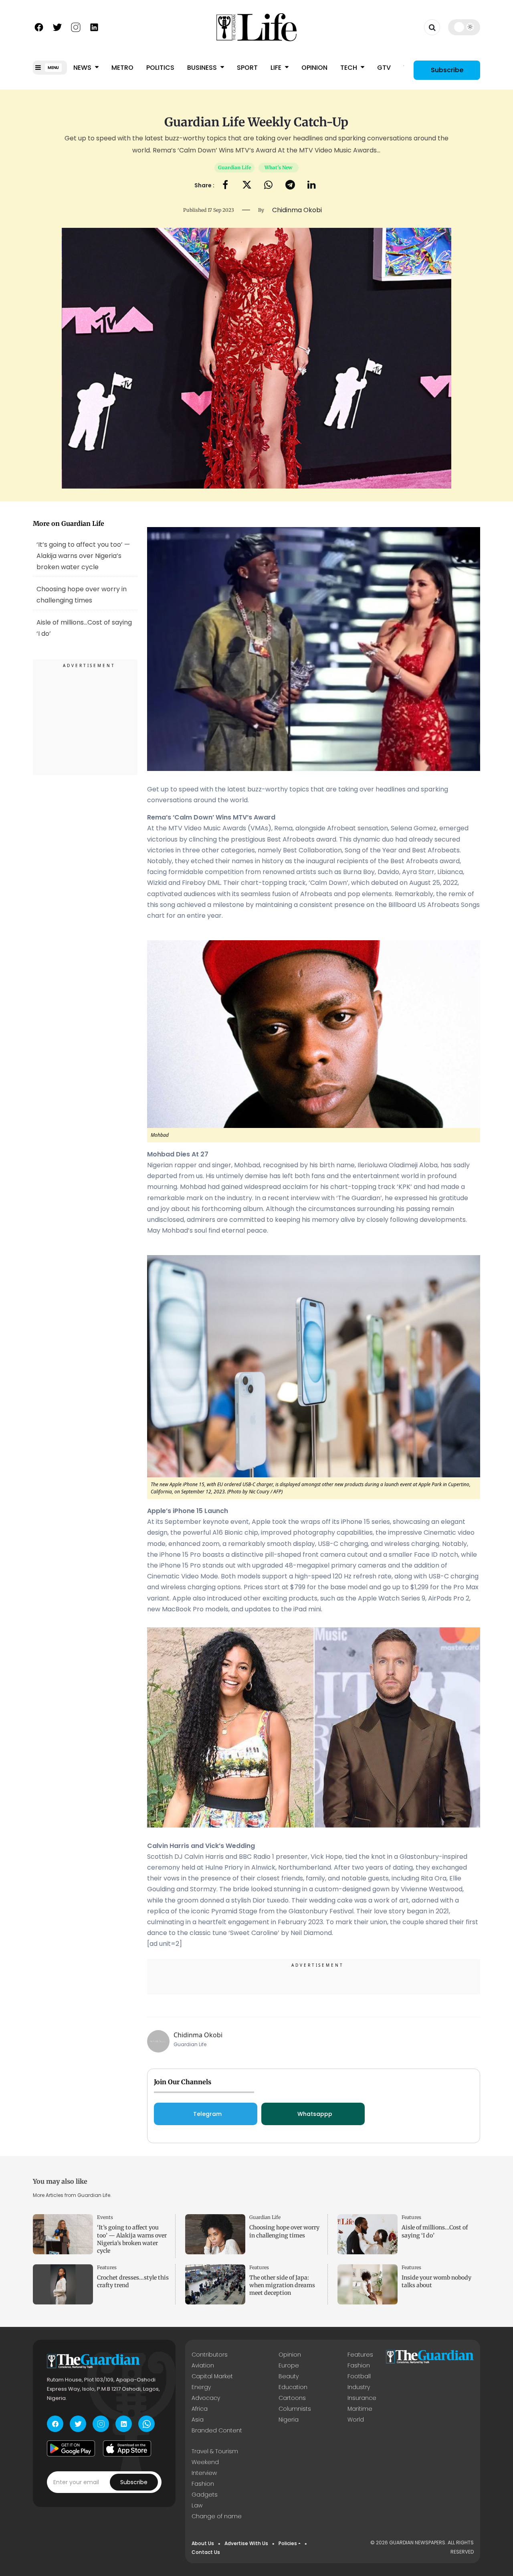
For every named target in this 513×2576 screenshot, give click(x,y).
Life (277, 68)
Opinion (314, 68)
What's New (278, 167)
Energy (201, 2387)
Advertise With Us (246, 2543)
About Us (203, 2543)
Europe (289, 2365)
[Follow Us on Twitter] (57, 26)
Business (203, 68)
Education (293, 2387)
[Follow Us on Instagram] (76, 26)
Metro (122, 68)
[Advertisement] (85, 718)
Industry (359, 2387)
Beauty (289, 2376)
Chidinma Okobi (198, 2035)
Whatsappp (315, 2114)
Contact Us (206, 2552)
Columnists (295, 2409)
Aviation (203, 2365)
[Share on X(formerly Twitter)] (247, 186)
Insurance (362, 2398)
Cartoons (292, 2398)
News (83, 68)
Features (411, 2217)
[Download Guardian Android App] (71, 2448)
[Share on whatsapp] (268, 186)
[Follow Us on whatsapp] (146, 2424)
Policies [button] (288, 2543)
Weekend (205, 2462)
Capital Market (212, 2376)
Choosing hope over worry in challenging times (82, 595)
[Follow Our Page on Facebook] (39, 26)
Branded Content (217, 2430)
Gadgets (205, 2495)
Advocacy (206, 2398)
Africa (200, 2409)
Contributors (210, 2355)
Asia (198, 2420)
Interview (204, 2473)
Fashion (359, 2365)
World (356, 2420)
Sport (247, 68)
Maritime (360, 2409)
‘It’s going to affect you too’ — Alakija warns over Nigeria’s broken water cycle (83, 555)
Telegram (207, 2114)
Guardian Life (234, 167)
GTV (384, 68)
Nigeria (289, 2420)
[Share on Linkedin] (312, 186)
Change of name (217, 2516)
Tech (349, 68)
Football (359, 2376)
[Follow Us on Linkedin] (94, 26)
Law (197, 2505)
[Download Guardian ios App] (127, 2448)
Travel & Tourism (215, 2451)
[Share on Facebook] (225, 186)
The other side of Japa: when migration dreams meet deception (282, 2285)
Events (105, 2217)
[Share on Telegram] (290, 186)
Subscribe (447, 70)
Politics (160, 68)
